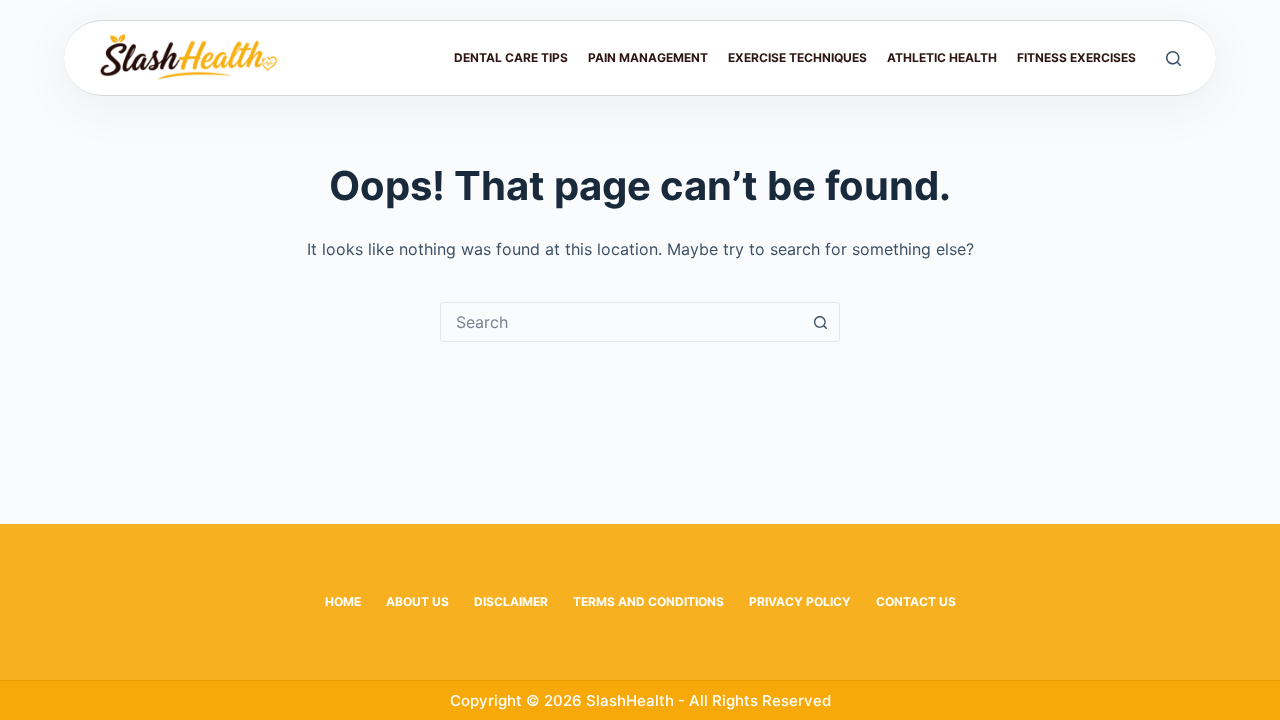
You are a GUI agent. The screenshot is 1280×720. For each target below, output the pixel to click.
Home (343, 601)
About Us (417, 601)
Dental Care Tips (511, 57)
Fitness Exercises (1076, 57)
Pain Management (648, 57)
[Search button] (820, 322)
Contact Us (916, 601)
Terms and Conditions (648, 601)
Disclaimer (511, 601)
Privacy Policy (800, 601)
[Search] (1173, 58)
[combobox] (621, 322)
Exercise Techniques (797, 57)
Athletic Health (942, 57)
